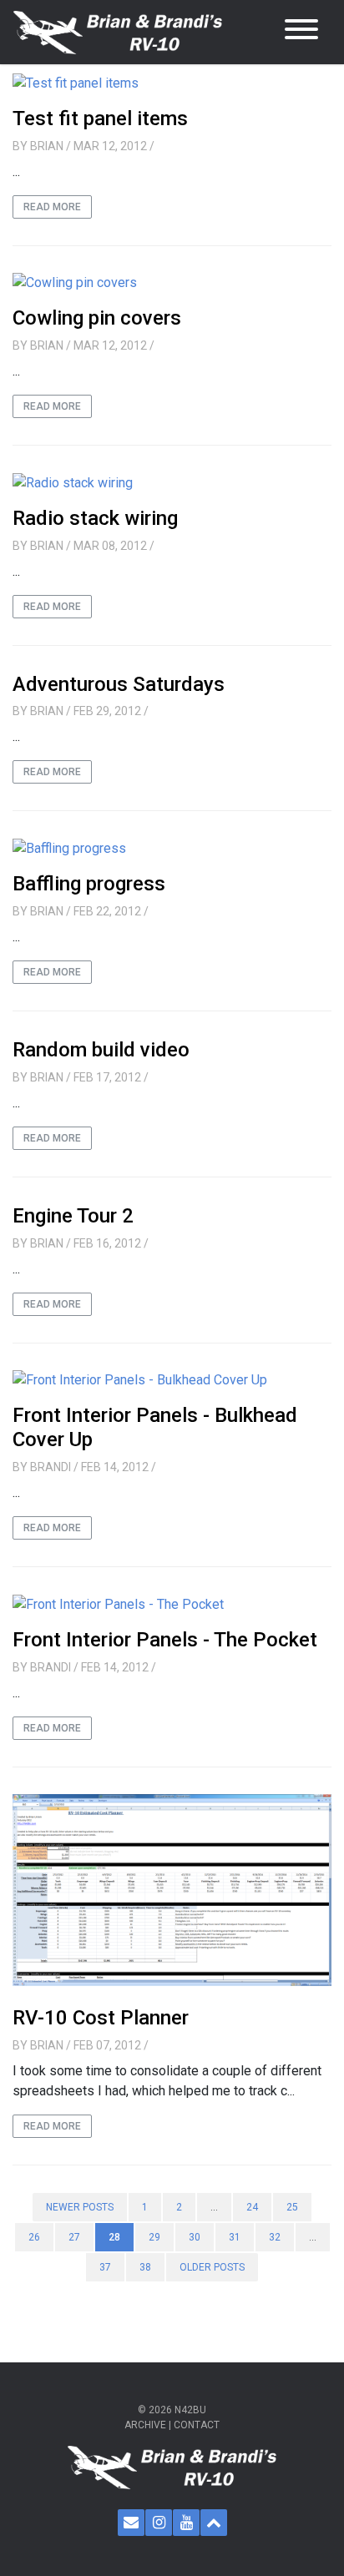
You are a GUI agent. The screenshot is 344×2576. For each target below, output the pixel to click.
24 (252, 2207)
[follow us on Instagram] (159, 2523)
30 (195, 2237)
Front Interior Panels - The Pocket (165, 1640)
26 (34, 2237)
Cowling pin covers (97, 318)
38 (145, 2267)
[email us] (131, 2523)
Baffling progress (89, 884)
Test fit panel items (100, 118)
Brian (47, 146)
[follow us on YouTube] (186, 2523)
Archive (145, 2425)
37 (105, 2267)
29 (154, 2237)
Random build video (101, 1050)
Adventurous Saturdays (119, 684)
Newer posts (80, 2207)
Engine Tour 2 (73, 1216)
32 (275, 2237)
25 (292, 2207)
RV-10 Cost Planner (101, 2018)
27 (74, 2237)
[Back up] (214, 2523)
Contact (197, 2425)
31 (235, 2237)
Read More (52, 207)
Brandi (51, 1467)
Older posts (212, 2267)
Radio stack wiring (95, 518)
